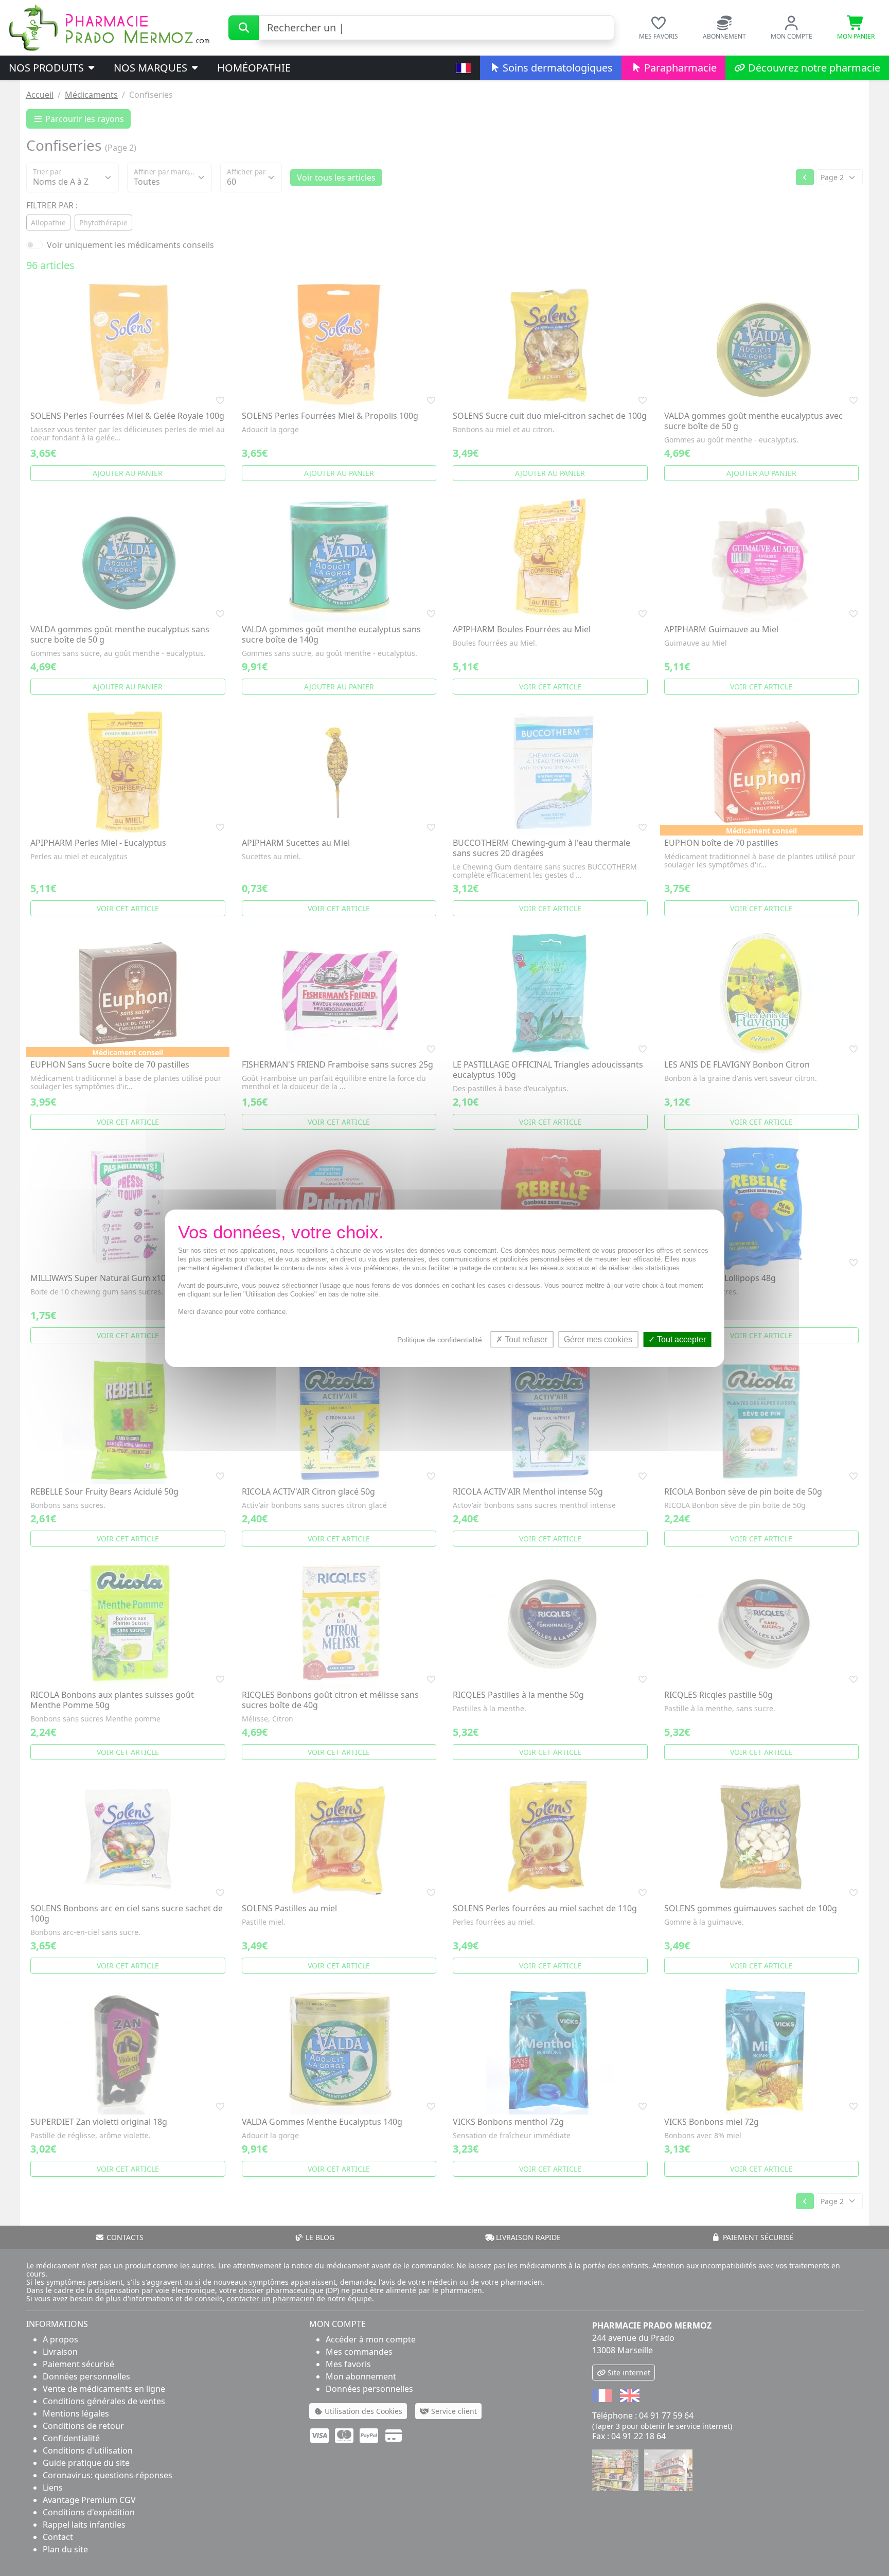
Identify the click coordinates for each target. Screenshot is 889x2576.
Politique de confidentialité (440, 1339)
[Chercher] (244, 28)
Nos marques (152, 68)
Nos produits (48, 68)
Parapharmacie (679, 68)
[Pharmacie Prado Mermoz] (109, 27)
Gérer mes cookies (598, 1339)
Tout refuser (525, 1339)
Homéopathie (254, 68)
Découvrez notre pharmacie (813, 68)
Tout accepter (680, 1339)
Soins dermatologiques (556, 68)
